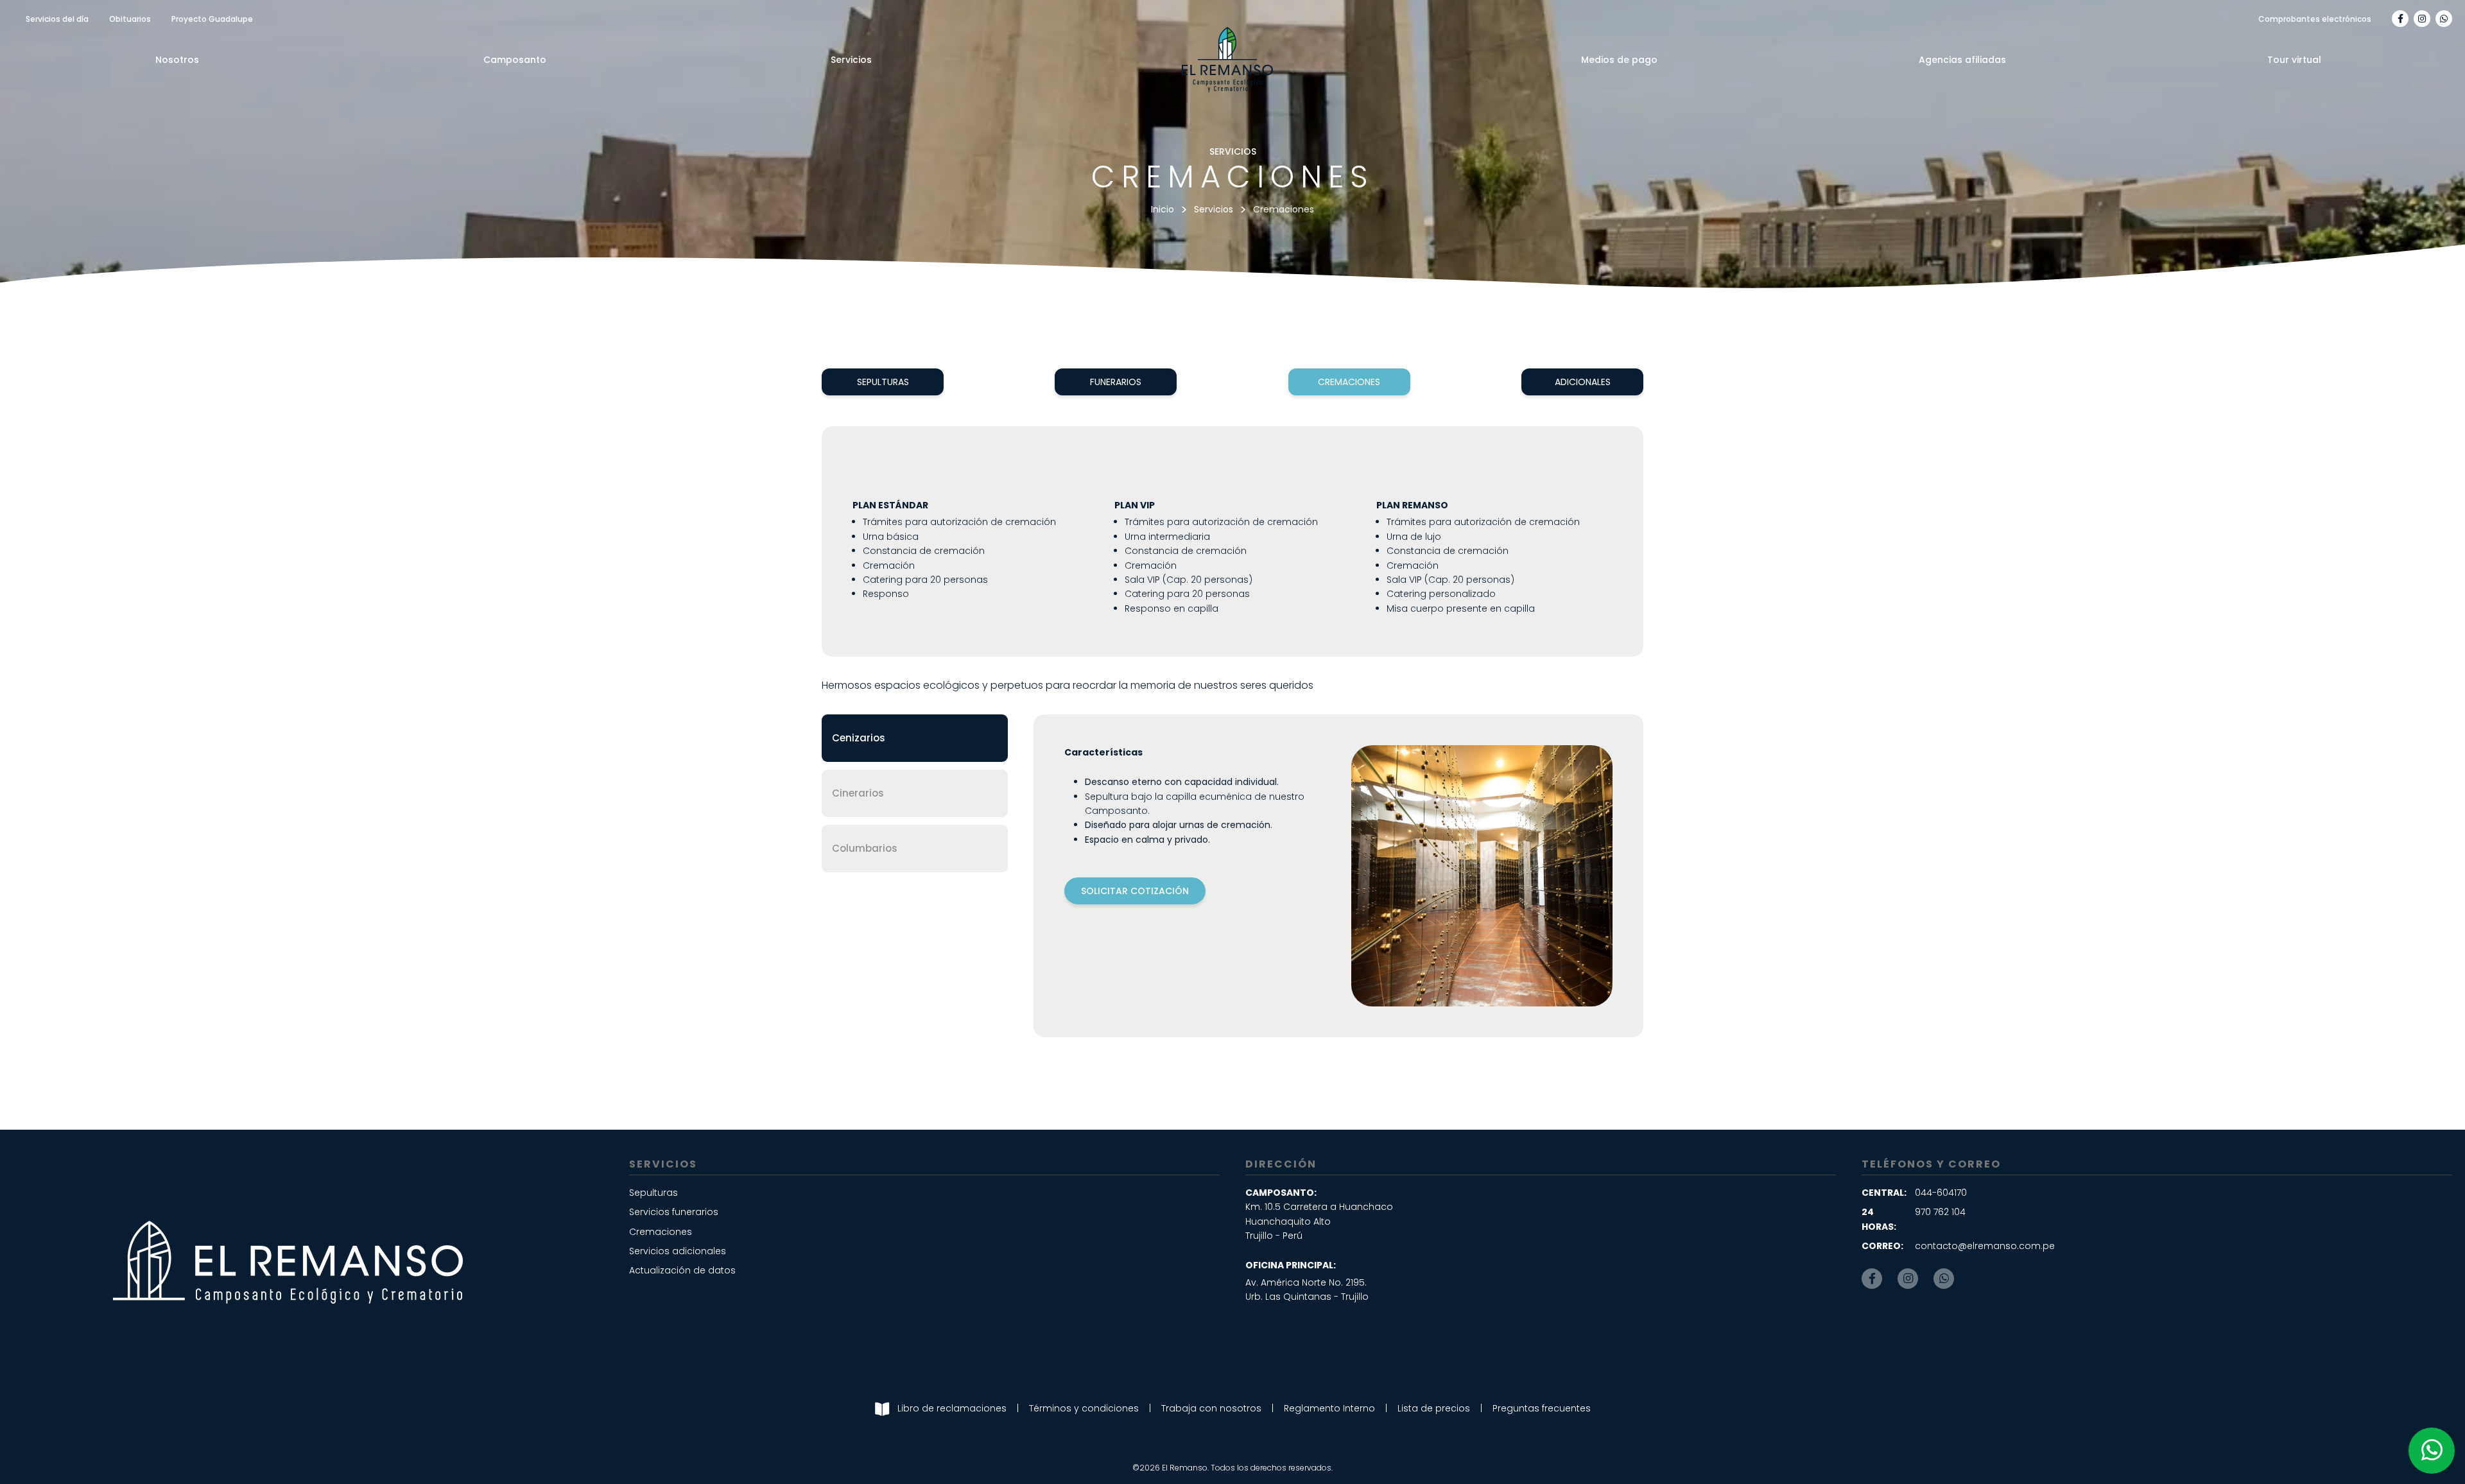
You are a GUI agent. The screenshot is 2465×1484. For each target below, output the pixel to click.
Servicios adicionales (678, 1251)
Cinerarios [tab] (858, 793)
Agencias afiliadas (1962, 60)
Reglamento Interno (1329, 1408)
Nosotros (177, 60)
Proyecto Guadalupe (212, 19)
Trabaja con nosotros (1211, 1408)
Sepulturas (883, 382)
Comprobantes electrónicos (2315, 19)
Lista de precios (1434, 1408)
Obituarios (130, 19)
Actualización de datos (682, 1270)
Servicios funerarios (674, 1212)
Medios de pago (1619, 60)
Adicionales (1583, 382)
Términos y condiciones (1084, 1408)
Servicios (851, 60)
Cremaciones (1349, 382)
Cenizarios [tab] (859, 738)
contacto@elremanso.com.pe (1985, 1246)
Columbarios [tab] (865, 848)
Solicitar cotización (1135, 891)
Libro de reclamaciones (952, 1408)
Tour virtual (2294, 60)
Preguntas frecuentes (1542, 1408)
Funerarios (1116, 382)
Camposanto (515, 60)
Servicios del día (57, 19)
